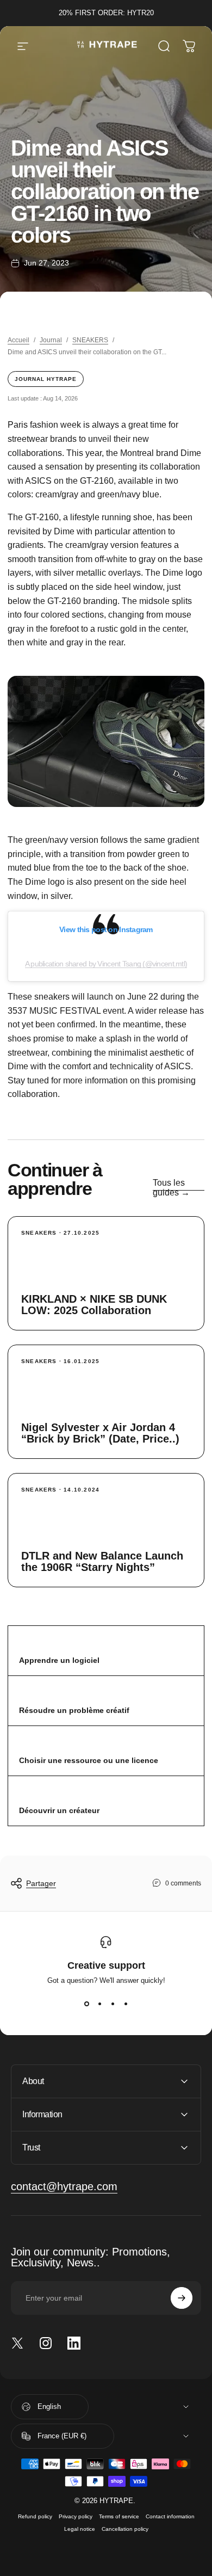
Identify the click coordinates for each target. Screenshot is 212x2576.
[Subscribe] (182, 2298)
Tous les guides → (171, 1188)
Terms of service (119, 2516)
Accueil (18, 340)
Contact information (170, 2516)
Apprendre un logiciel (59, 1660)
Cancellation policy (125, 2529)
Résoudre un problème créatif (74, 1710)
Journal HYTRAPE (46, 379)
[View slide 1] (86, 2004)
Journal (51, 340)
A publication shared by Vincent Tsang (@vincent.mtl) (106, 964)
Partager (41, 1883)
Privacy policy (76, 2516)
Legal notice (80, 2529)
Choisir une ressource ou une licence (89, 1760)
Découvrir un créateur (59, 1810)
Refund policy (35, 2516)
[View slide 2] (99, 2004)
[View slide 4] (126, 2004)
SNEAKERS (90, 340)
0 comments (183, 1883)
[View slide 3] (113, 2004)
